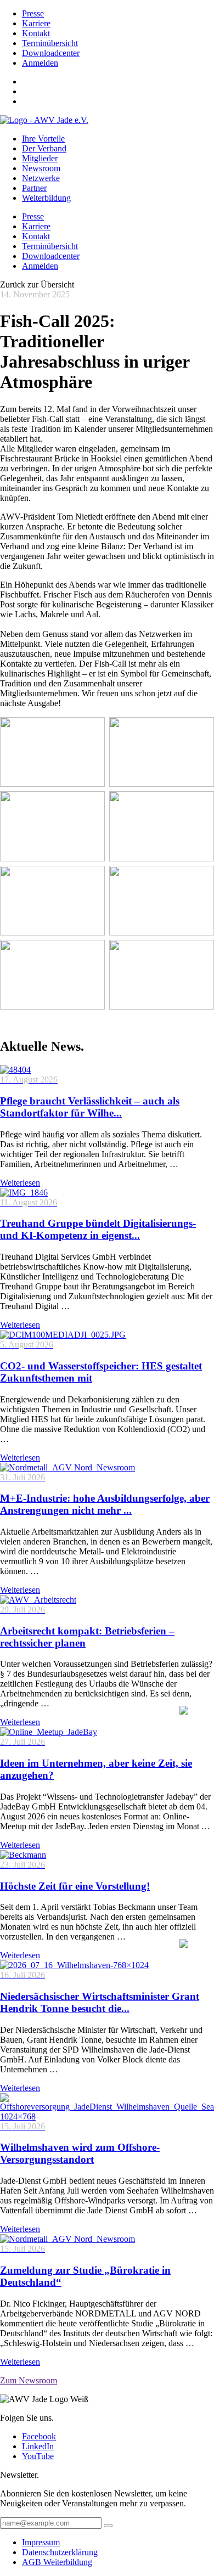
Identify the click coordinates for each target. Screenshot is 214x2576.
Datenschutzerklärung (60, 2552)
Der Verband (44, 148)
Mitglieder (40, 158)
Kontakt (36, 33)
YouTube (38, 2456)
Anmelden (40, 63)
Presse (33, 13)
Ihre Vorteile (43, 139)
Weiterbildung (46, 198)
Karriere (36, 23)
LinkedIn (38, 2446)
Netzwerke (41, 178)
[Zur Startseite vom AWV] (44, 120)
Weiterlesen (20, 1183)
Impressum (41, 2542)
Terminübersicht (50, 43)
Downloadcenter (51, 53)
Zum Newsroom (29, 2380)
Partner (34, 188)
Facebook (39, 2436)
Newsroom (41, 168)
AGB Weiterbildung (57, 2562)
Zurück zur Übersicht (37, 284)
